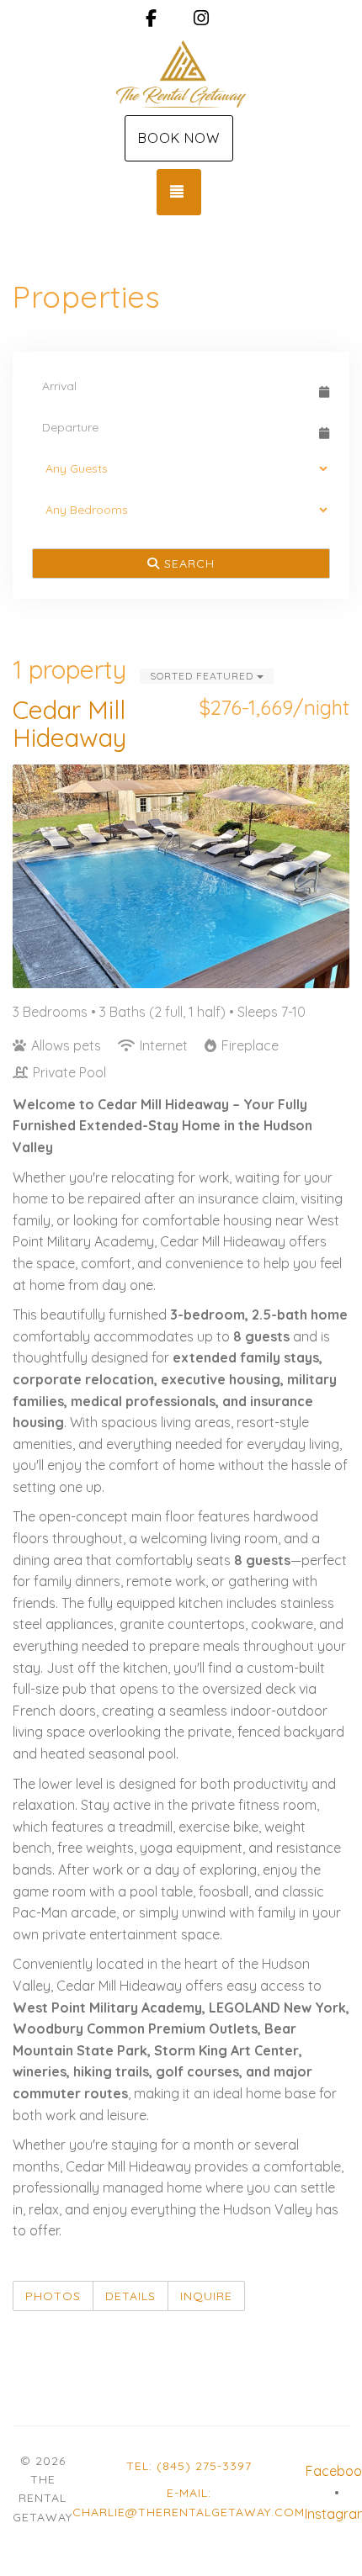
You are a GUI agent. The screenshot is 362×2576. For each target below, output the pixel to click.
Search (187, 563)
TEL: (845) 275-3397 (189, 2466)
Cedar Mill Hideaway (69, 724)
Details (130, 2296)
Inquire (206, 2296)
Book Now (179, 138)
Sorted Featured (203, 676)
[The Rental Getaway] (181, 74)
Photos (53, 2296)
